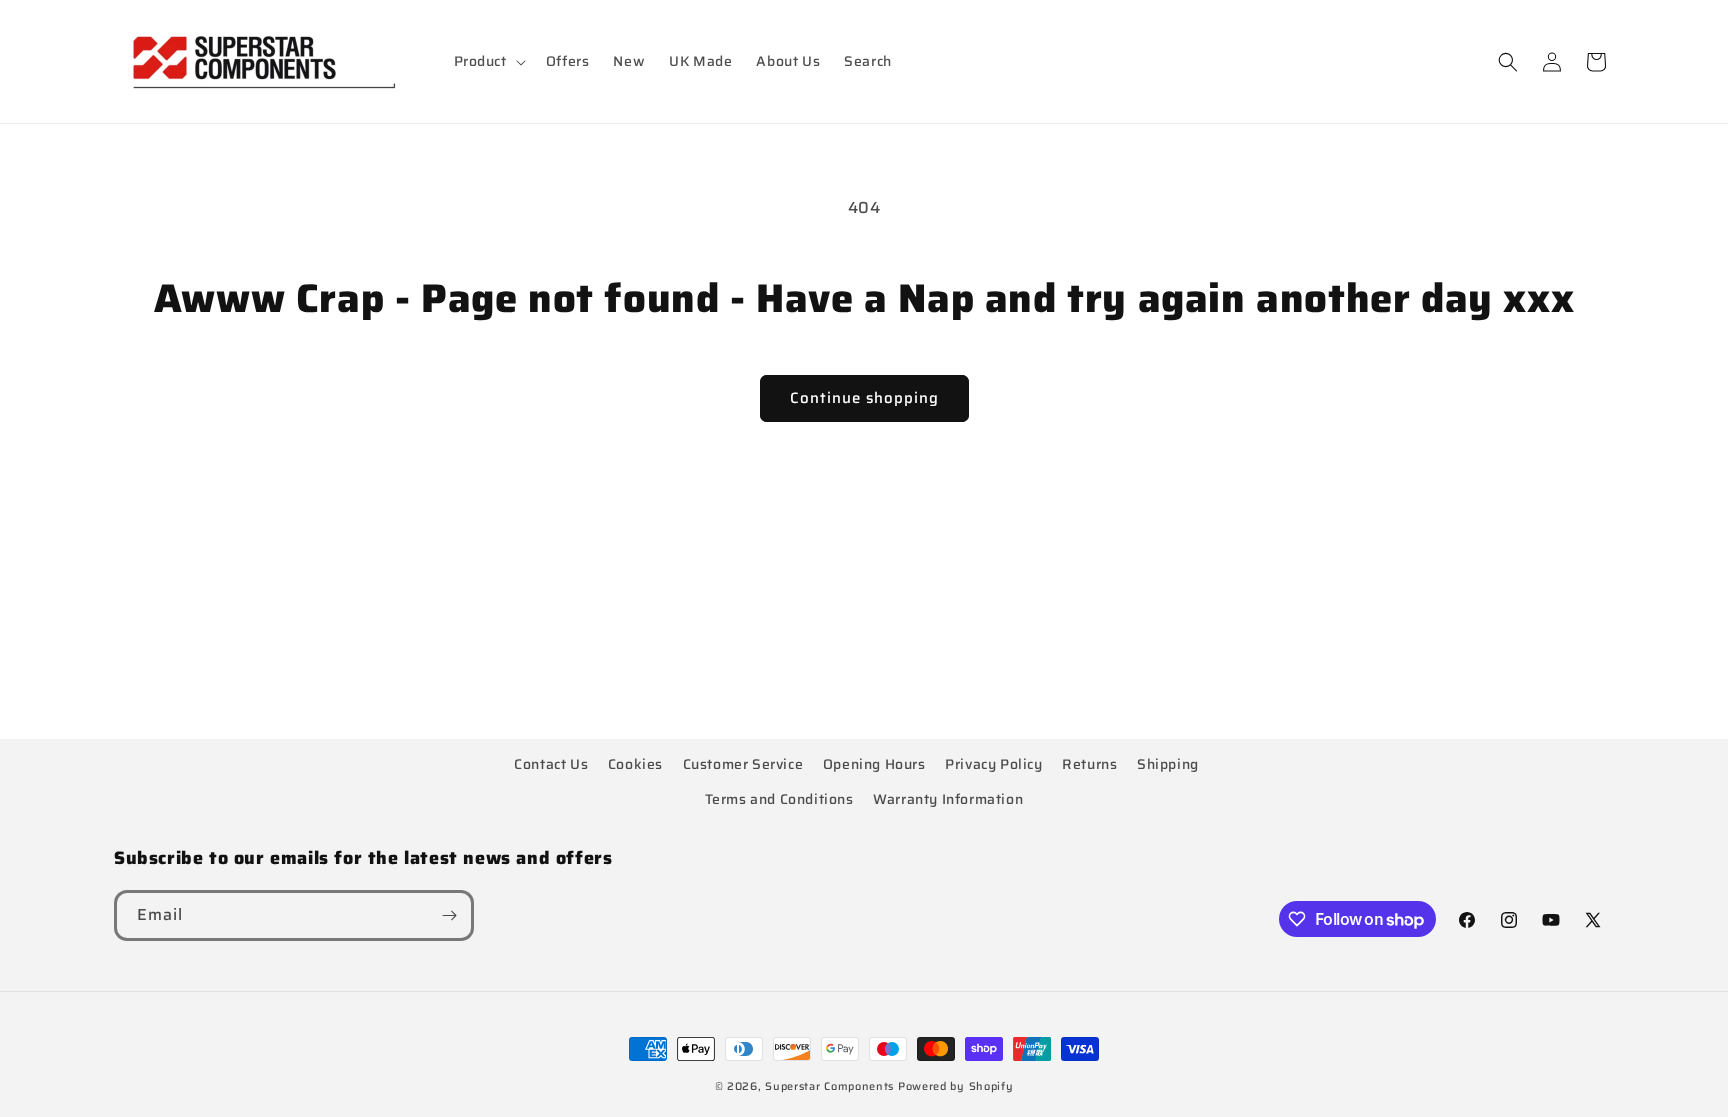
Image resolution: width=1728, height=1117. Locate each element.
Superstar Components (829, 1086)
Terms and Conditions (779, 799)
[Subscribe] (449, 915)
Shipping (1168, 764)
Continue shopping (864, 398)
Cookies (635, 764)
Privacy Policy (993, 764)
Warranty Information (948, 799)
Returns (1089, 764)
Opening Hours (874, 764)
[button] (488, 61)
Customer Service (743, 764)
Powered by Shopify (956, 1086)
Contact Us (551, 764)
